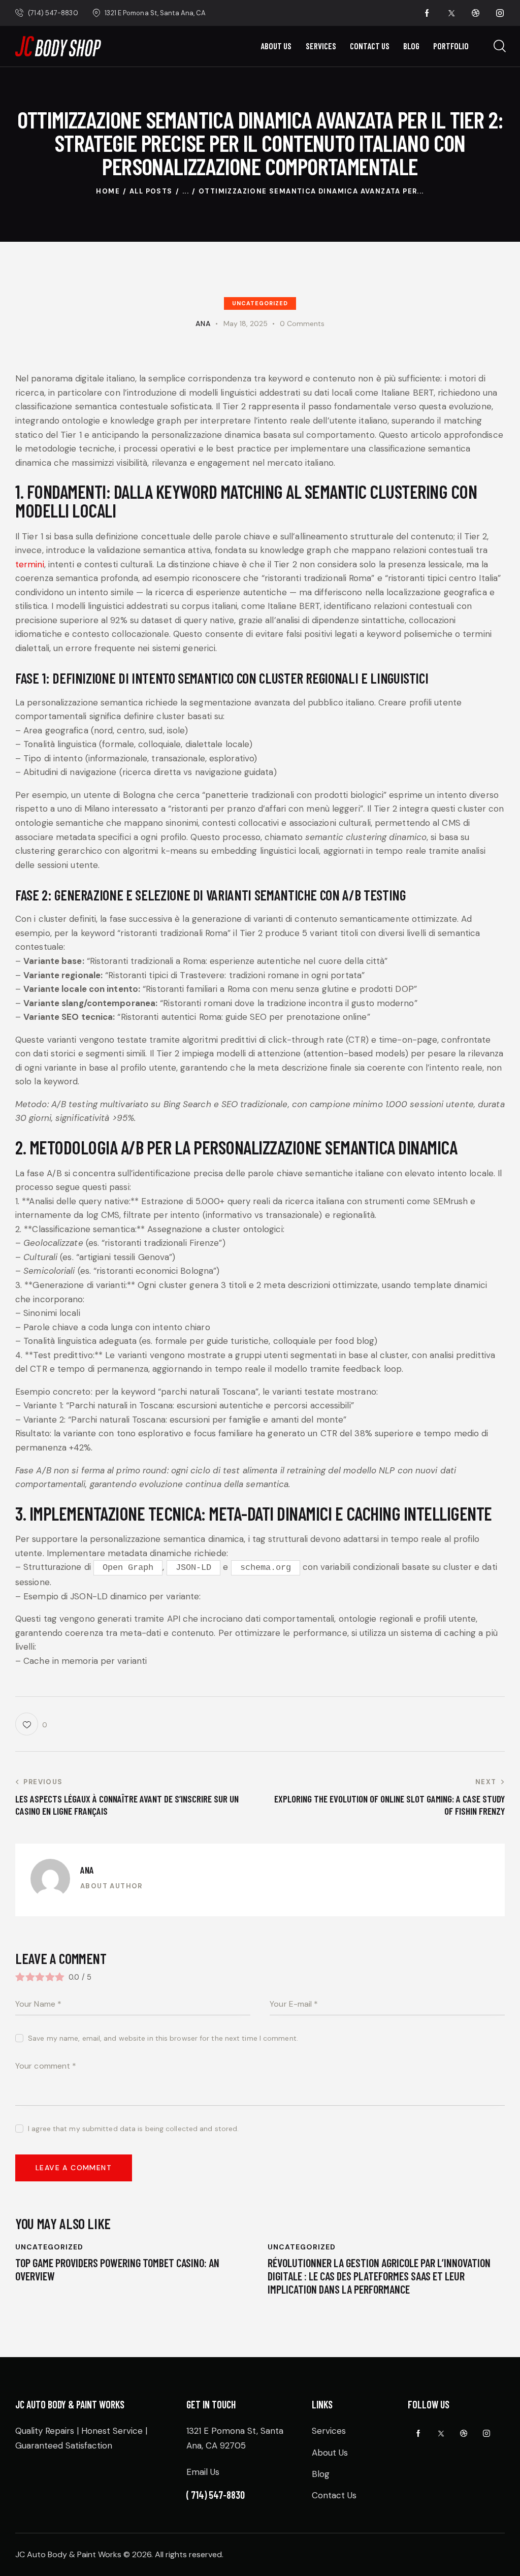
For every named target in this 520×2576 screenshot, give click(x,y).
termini (30, 564)
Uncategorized (260, 303)
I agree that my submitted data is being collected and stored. (133, 2129)
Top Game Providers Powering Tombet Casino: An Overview (117, 2269)
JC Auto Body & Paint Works (68, 2554)
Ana (87, 1870)
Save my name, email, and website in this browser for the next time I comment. (163, 2038)
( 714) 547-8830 (216, 2495)
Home (108, 191)
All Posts (151, 191)
